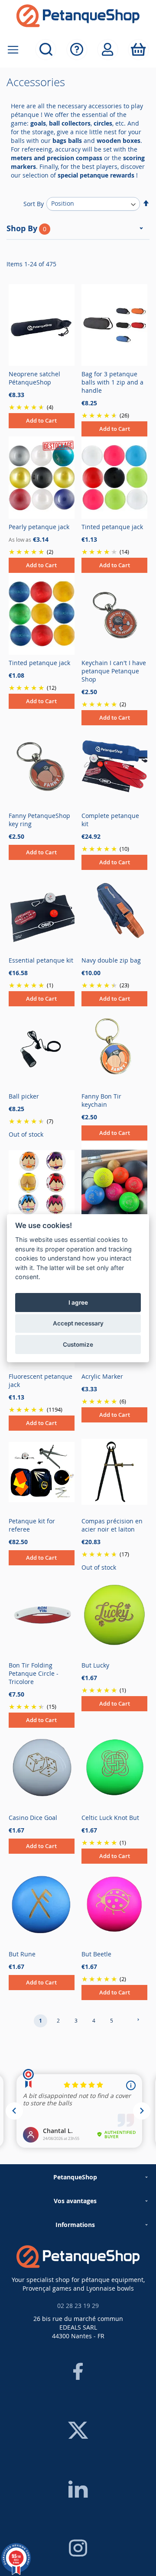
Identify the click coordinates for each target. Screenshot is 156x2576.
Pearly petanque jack (39, 527)
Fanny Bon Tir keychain (101, 1100)
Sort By (34, 203)
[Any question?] (77, 50)
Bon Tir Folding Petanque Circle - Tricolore (34, 1673)
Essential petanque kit (41, 960)
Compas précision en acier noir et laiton (112, 1525)
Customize (78, 1345)
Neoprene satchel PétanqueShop (34, 378)
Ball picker (24, 1096)
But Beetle (96, 1954)
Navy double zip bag (111, 960)
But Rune (22, 1954)
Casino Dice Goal (33, 1818)
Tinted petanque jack (112, 527)
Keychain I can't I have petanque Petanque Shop (114, 671)
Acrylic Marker (102, 1376)
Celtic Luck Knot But (110, 1818)
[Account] (108, 50)
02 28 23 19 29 (78, 2306)
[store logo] (78, 16)
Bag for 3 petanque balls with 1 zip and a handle (112, 382)
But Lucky (95, 1665)
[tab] (78, 231)
